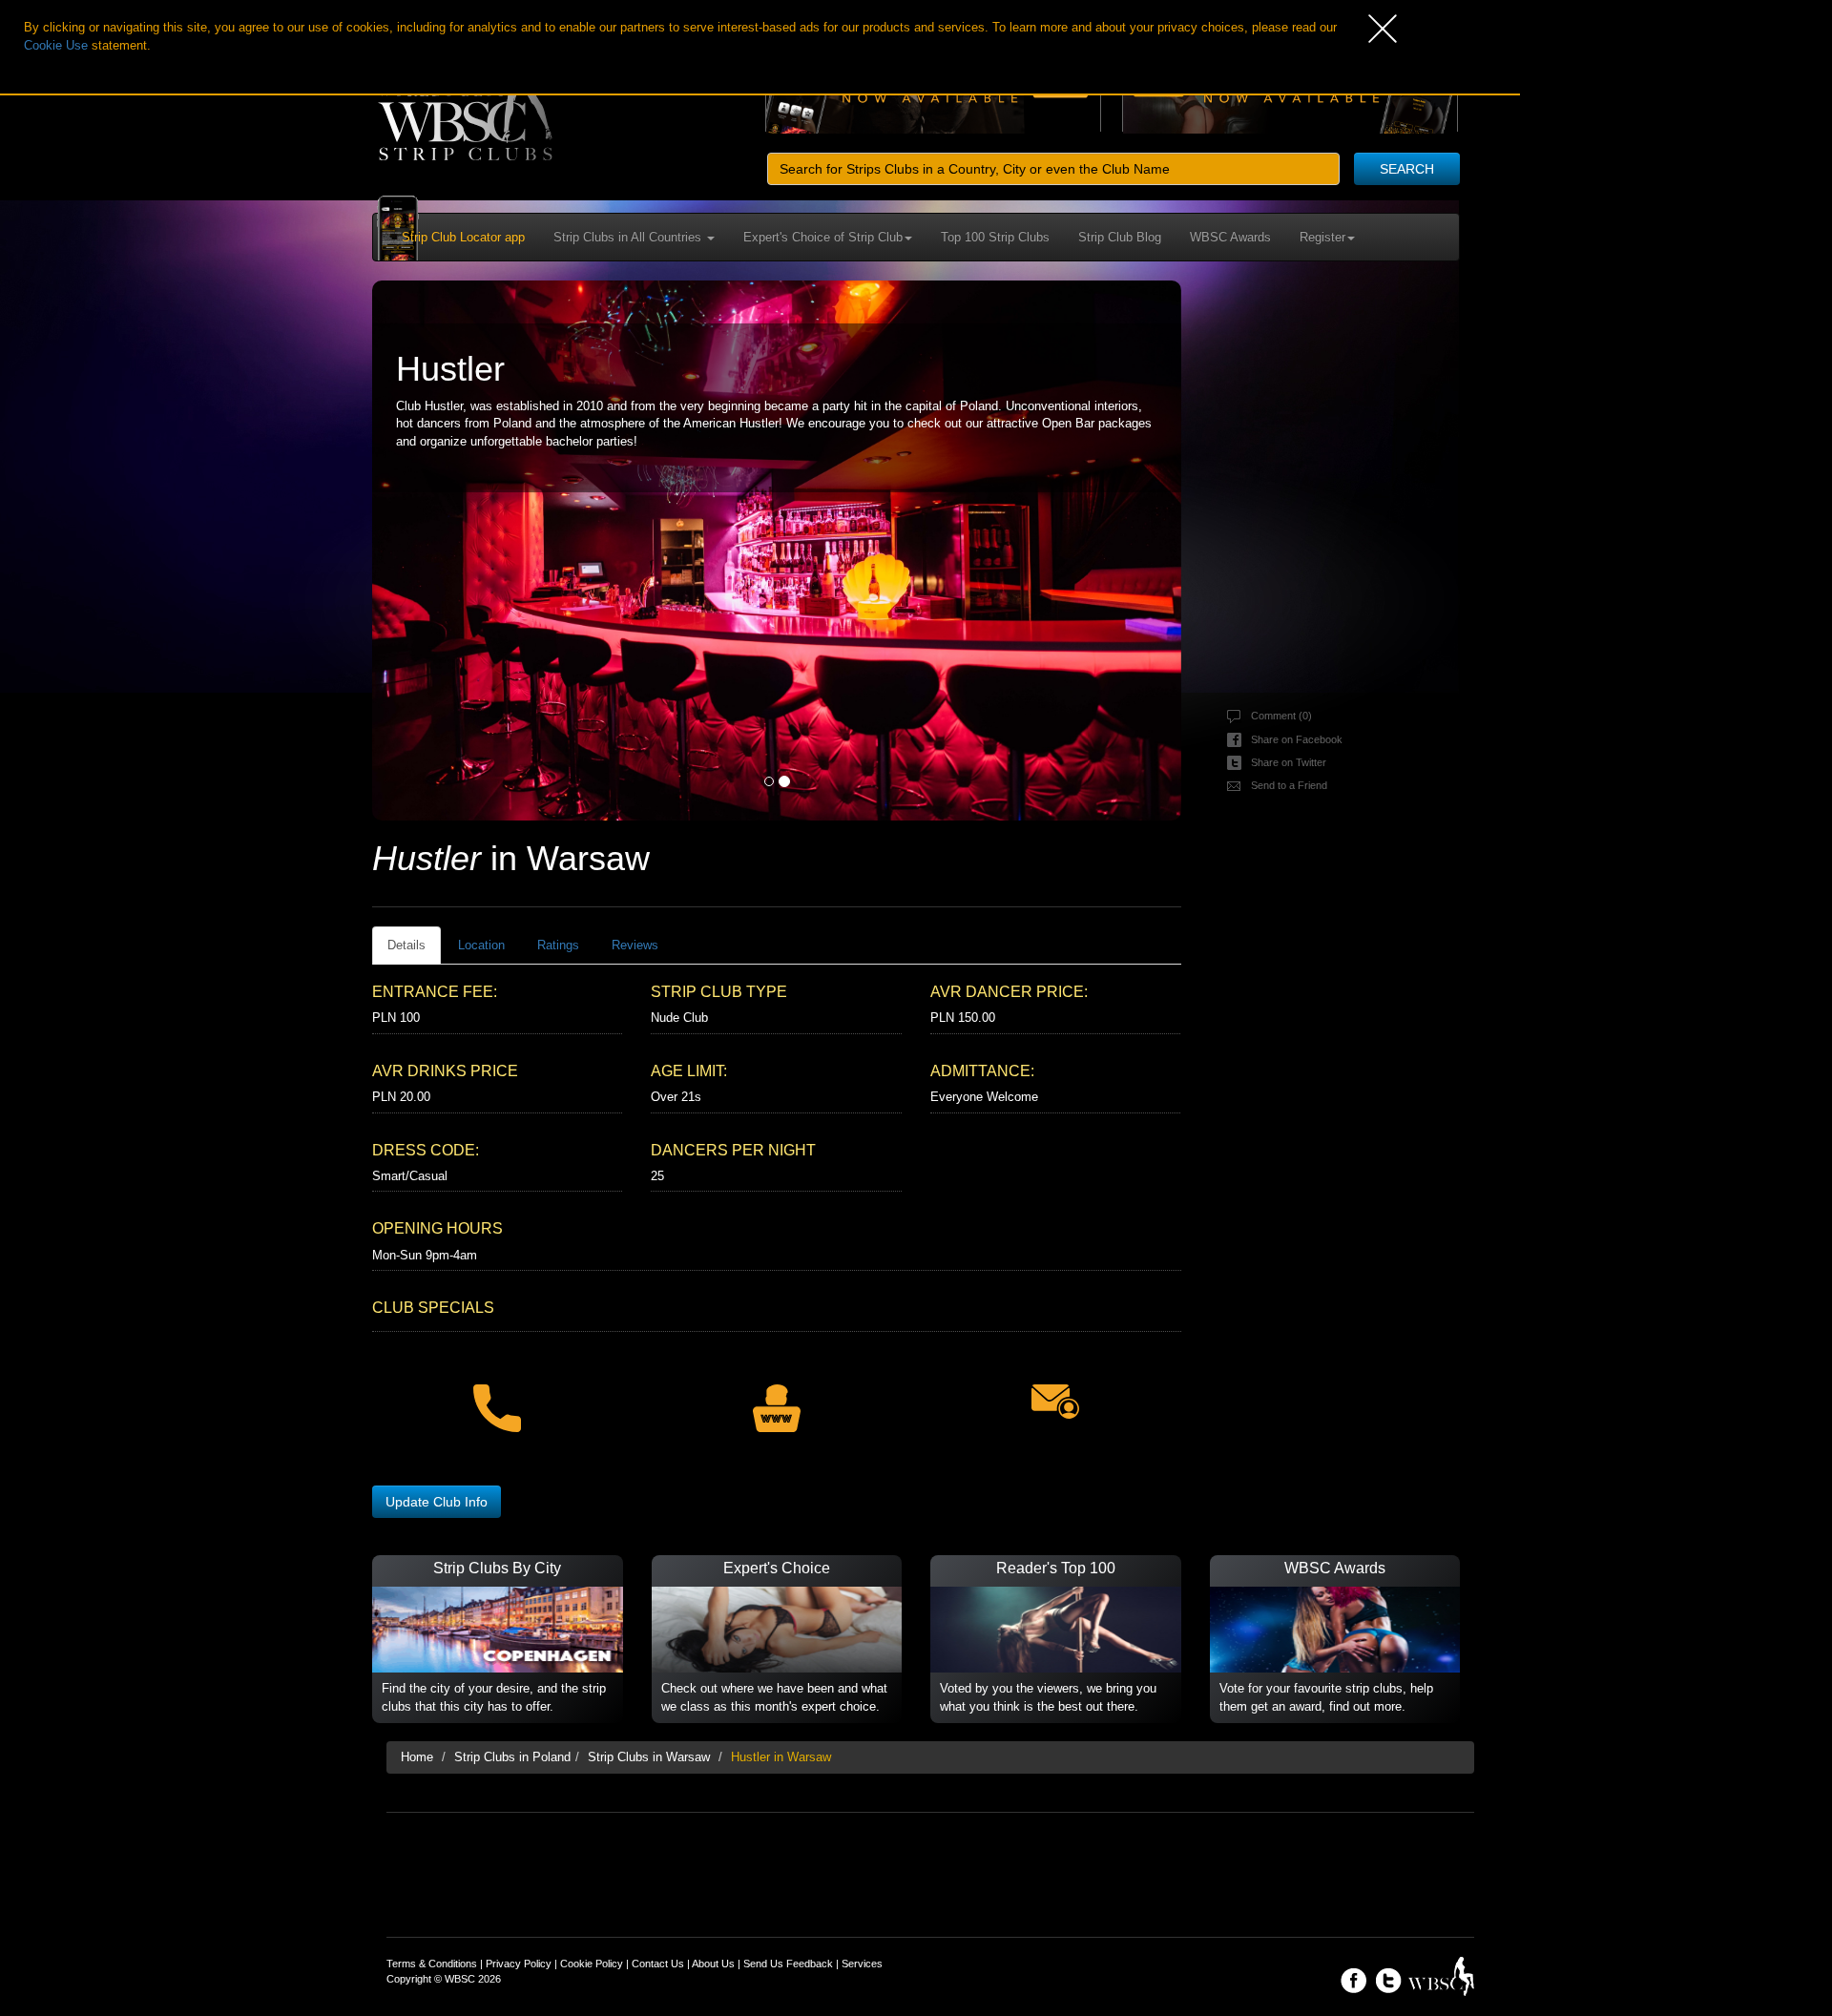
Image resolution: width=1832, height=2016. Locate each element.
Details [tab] (406, 945)
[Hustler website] (776, 1396)
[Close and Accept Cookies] (1444, 29)
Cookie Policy (592, 1964)
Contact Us (658, 1964)
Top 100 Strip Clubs (995, 237)
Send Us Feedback (788, 1964)
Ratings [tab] (558, 945)
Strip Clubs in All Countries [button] (629, 237)
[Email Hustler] (1055, 1390)
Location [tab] (481, 945)
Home (417, 1757)
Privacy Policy (519, 1964)
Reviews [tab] (635, 945)
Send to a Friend (1289, 785)
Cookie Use (56, 45)
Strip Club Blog (1120, 237)
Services (862, 1964)
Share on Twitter (1289, 762)
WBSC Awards (1230, 237)
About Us (713, 1964)
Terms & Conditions (432, 1964)
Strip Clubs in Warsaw (649, 1757)
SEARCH (1407, 169)
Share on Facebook (1297, 739)
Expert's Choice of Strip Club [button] (823, 237)
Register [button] (1322, 237)
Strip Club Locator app (463, 237)
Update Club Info (437, 1502)
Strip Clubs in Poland (512, 1757)
